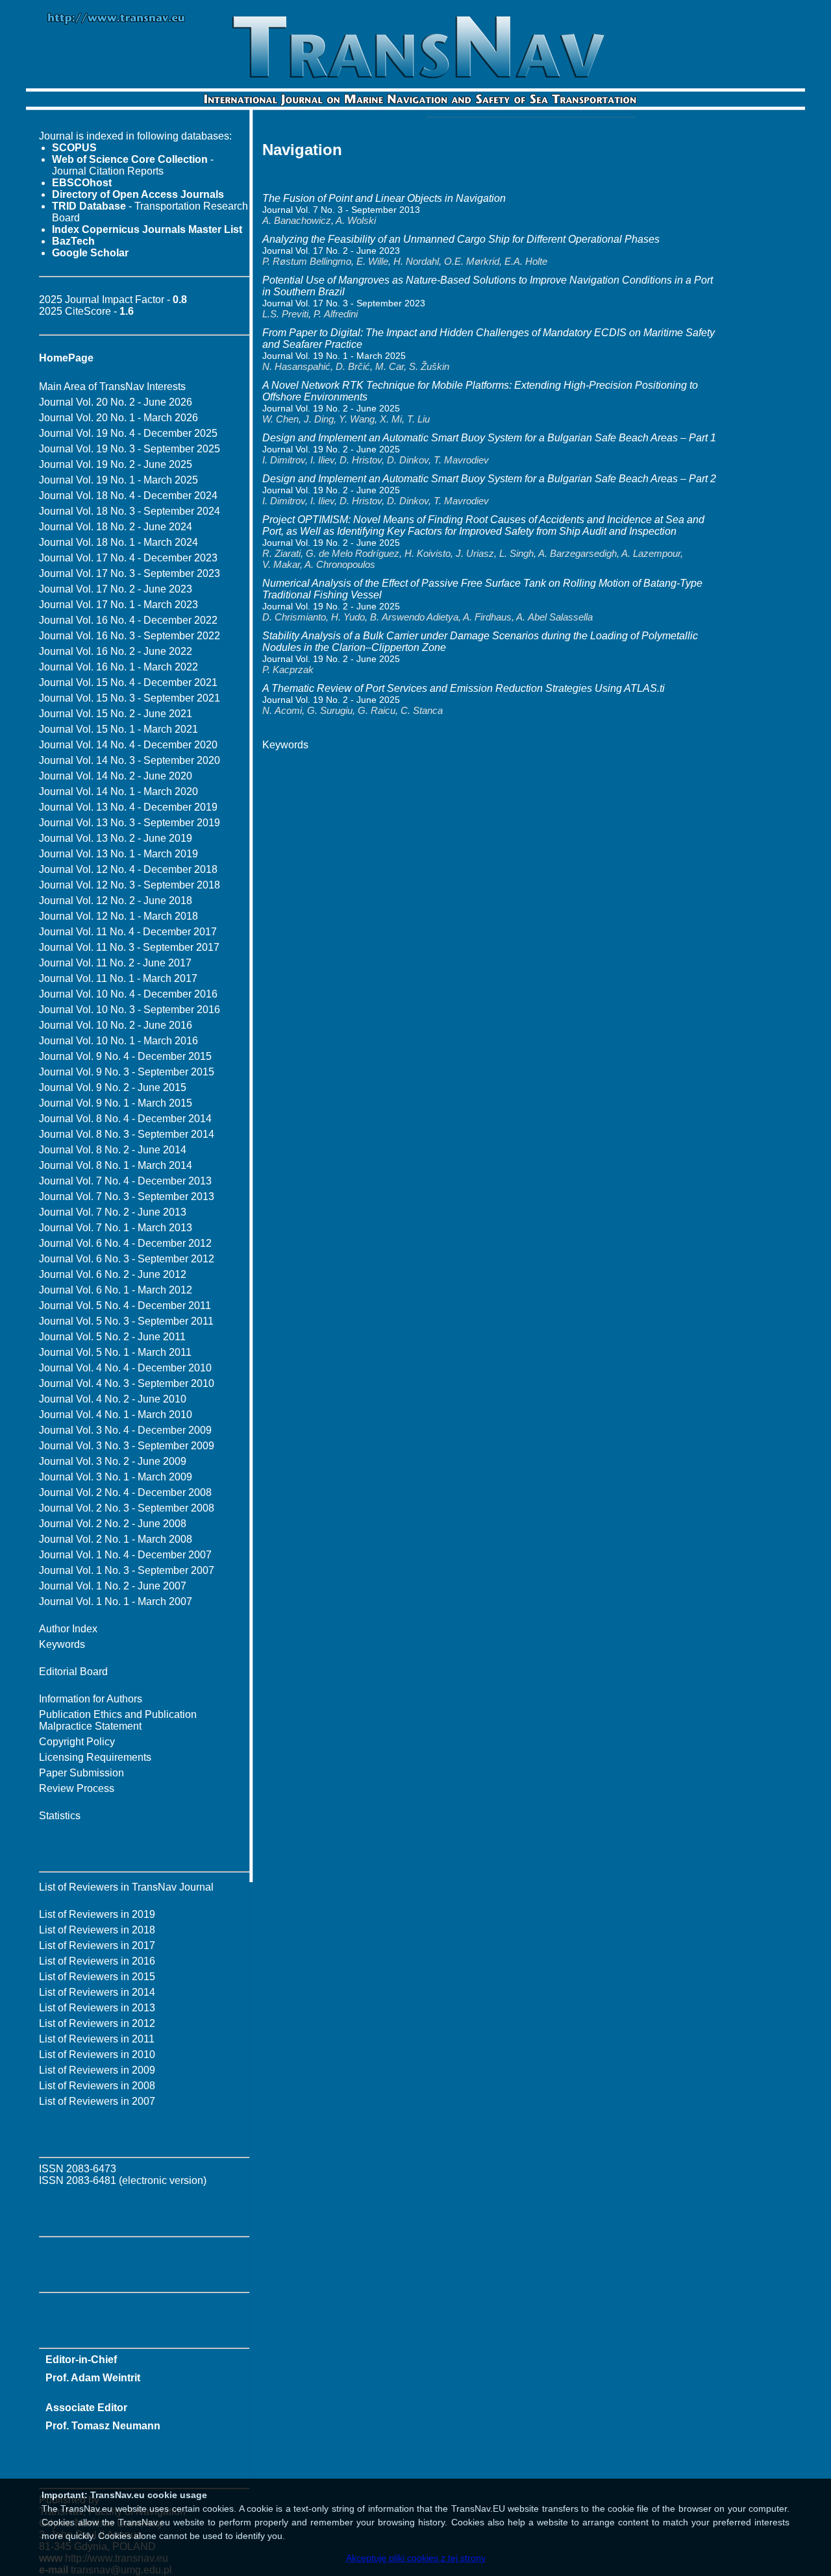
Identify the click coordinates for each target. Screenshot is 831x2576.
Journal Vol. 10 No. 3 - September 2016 (130, 1010)
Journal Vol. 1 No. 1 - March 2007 (116, 1601)
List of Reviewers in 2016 (97, 1961)
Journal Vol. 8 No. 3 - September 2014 (127, 1134)
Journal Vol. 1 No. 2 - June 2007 (113, 1586)
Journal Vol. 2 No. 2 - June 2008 (113, 1524)
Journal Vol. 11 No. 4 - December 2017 (128, 932)
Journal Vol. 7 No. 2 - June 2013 (113, 1212)
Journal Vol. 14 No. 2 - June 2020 (116, 776)
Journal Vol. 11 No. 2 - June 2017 (115, 963)
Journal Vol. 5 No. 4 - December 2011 (125, 1306)
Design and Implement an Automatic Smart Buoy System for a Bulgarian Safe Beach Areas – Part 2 (489, 479)
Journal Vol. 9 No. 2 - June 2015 (113, 1087)
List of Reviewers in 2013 (97, 2008)
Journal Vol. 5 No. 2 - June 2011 (112, 1337)
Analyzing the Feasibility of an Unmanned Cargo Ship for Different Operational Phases (461, 239)
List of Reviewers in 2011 (97, 2039)
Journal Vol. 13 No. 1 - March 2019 (118, 854)
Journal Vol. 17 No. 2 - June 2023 (116, 589)
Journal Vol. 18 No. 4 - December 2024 (128, 496)
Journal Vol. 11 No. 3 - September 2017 (129, 947)
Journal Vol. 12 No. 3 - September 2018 (130, 885)
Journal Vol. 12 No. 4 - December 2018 (128, 869)
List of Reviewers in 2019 (97, 1914)
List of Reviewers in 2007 (97, 2101)
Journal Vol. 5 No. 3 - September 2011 (126, 1321)
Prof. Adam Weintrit (93, 2378)
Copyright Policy (77, 1742)
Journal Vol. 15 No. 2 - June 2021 (116, 714)
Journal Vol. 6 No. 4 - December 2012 (125, 1243)
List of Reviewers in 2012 (97, 2023)
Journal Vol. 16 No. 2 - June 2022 (116, 651)
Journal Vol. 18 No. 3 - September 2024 (130, 511)
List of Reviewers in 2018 (97, 1930)
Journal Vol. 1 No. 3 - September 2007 (127, 1570)
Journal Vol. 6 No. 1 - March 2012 (116, 1290)
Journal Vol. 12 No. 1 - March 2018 (118, 916)
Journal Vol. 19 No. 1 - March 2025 (118, 480)
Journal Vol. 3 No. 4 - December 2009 (125, 1430)
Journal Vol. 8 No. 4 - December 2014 (125, 1119)
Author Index (68, 1629)
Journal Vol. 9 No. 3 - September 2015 (127, 1072)
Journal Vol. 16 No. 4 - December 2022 (128, 620)
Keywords (62, 1644)
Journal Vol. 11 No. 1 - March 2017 (118, 978)
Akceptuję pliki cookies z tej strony (416, 2558)
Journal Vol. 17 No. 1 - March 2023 (118, 605)
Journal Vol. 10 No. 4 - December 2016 (128, 994)
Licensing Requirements (95, 1757)
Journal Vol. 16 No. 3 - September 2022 (130, 636)
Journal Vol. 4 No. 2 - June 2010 (113, 1399)
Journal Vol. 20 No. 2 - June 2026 (116, 402)
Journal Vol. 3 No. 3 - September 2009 (127, 1446)
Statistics (60, 1816)
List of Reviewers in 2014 (97, 1992)
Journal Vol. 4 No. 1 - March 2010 (116, 1415)
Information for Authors (91, 1699)
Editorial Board (73, 1672)
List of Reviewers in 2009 (97, 2070)
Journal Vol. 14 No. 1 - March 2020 (118, 791)
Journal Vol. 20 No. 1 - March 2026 (118, 418)
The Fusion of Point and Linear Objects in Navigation (384, 198)
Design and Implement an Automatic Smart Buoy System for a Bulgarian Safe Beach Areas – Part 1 (489, 438)
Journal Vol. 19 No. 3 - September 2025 (130, 449)
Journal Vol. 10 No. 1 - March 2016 (118, 1041)
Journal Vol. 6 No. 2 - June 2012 (113, 1274)
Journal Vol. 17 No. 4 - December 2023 (128, 558)
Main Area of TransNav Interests (112, 386)
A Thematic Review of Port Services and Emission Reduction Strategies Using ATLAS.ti (464, 688)
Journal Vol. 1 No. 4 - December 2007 (125, 1555)
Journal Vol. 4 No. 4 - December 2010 (125, 1368)
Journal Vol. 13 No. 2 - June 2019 (116, 838)
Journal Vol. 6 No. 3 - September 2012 (127, 1259)
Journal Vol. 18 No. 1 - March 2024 (118, 542)
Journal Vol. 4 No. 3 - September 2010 (127, 1383)
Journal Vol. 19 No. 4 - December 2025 (128, 433)
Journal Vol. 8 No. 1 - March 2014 (116, 1165)
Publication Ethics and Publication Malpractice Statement (118, 1720)
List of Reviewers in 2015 (97, 1977)
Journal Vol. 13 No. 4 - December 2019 (128, 807)
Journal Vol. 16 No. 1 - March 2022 (118, 667)
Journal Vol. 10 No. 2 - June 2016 (116, 1025)
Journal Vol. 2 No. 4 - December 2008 (125, 1492)
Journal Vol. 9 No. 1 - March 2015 (116, 1103)
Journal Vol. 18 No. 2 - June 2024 (116, 527)
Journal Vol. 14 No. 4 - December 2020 (128, 745)
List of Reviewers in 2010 (97, 2055)
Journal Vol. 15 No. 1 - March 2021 (118, 729)
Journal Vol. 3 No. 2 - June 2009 (113, 1461)
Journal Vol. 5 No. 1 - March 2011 (115, 1352)
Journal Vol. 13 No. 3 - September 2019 (130, 823)
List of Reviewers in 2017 (97, 1945)
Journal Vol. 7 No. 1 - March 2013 (116, 1228)
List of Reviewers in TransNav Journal (126, 1887)
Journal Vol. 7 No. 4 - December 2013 (125, 1181)
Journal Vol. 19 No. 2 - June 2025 (116, 464)
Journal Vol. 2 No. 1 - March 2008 (116, 1539)
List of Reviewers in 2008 (97, 2086)
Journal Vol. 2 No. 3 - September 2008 (127, 1508)
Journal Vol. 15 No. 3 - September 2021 (130, 698)
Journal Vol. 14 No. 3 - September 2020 (130, 760)
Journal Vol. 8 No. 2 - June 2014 (113, 1150)
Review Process (77, 1788)
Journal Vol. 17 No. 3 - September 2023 (130, 573)
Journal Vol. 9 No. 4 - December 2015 (125, 1056)
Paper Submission (81, 1773)
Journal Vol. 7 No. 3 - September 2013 (127, 1196)
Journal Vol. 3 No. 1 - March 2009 (116, 1477)
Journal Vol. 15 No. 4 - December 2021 (128, 682)
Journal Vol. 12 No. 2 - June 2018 (116, 901)
